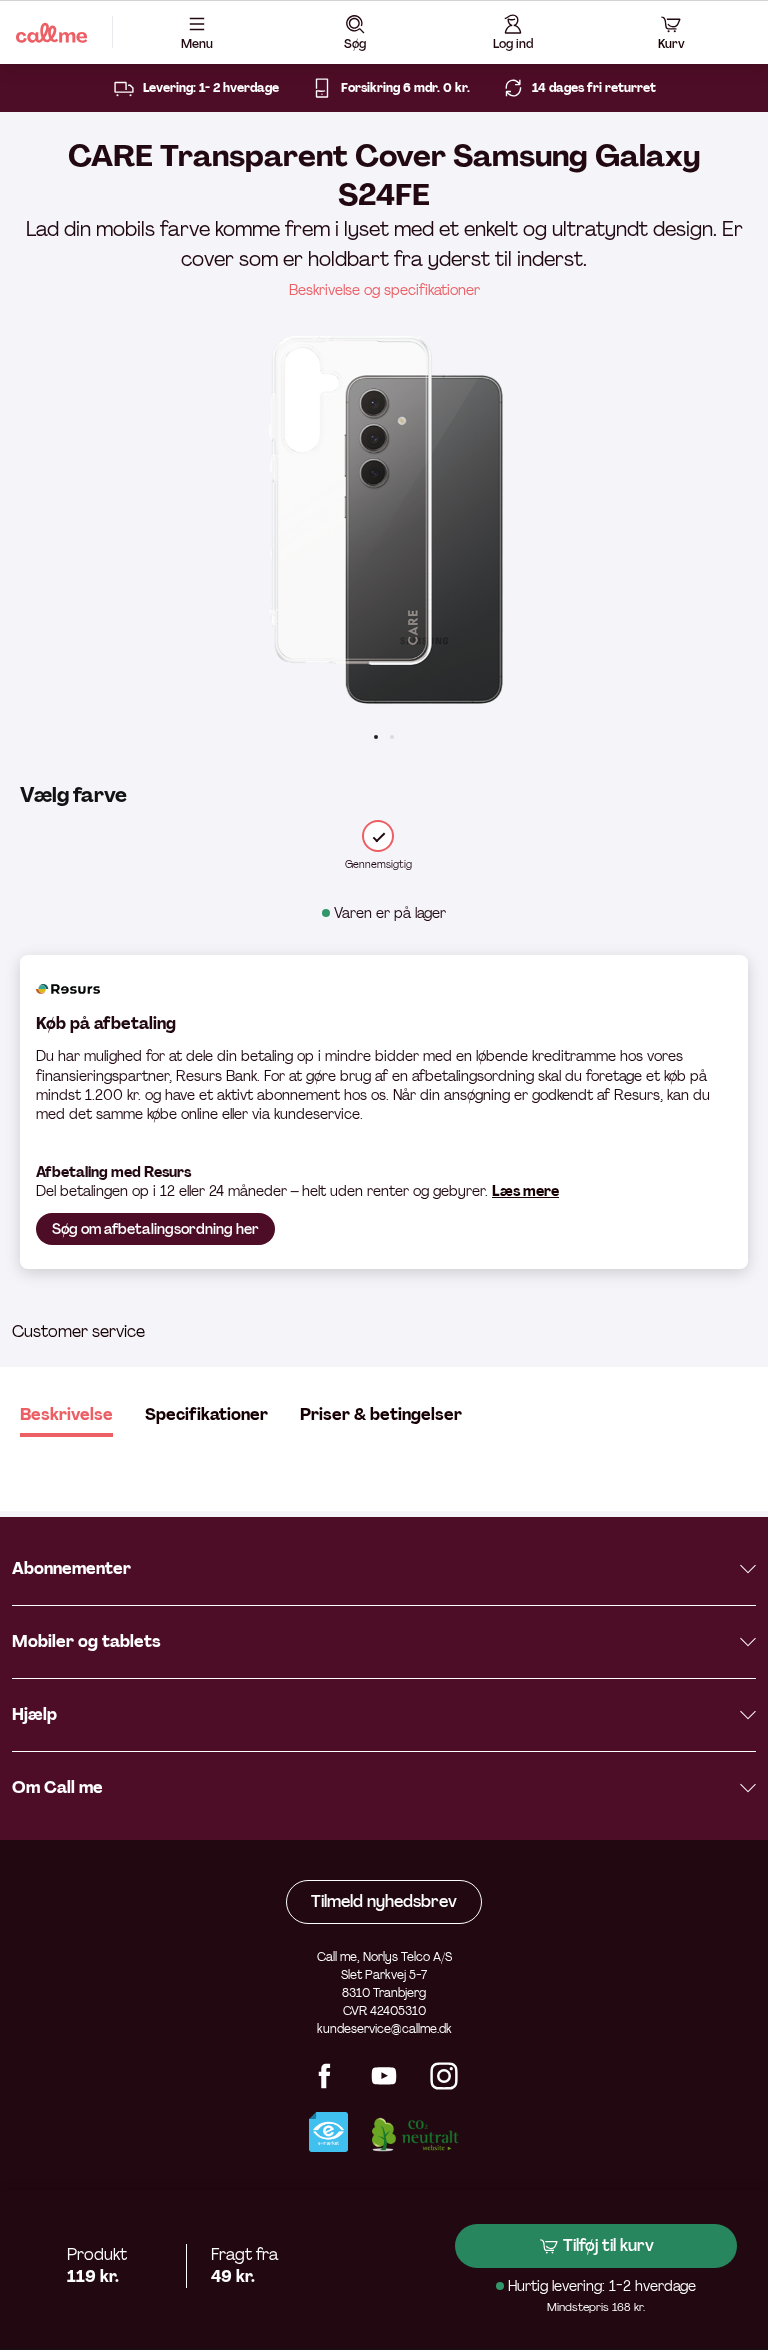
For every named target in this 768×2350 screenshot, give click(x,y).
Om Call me (57, 1787)
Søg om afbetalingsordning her (155, 1229)
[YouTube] (384, 2084)
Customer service (78, 1331)
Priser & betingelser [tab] (381, 1414)
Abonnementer (71, 1568)
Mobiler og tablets (86, 1641)
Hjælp (34, 1714)
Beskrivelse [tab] (66, 1414)
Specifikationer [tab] (206, 1414)
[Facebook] (324, 2084)
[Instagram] (444, 2084)
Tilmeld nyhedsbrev (384, 1901)
